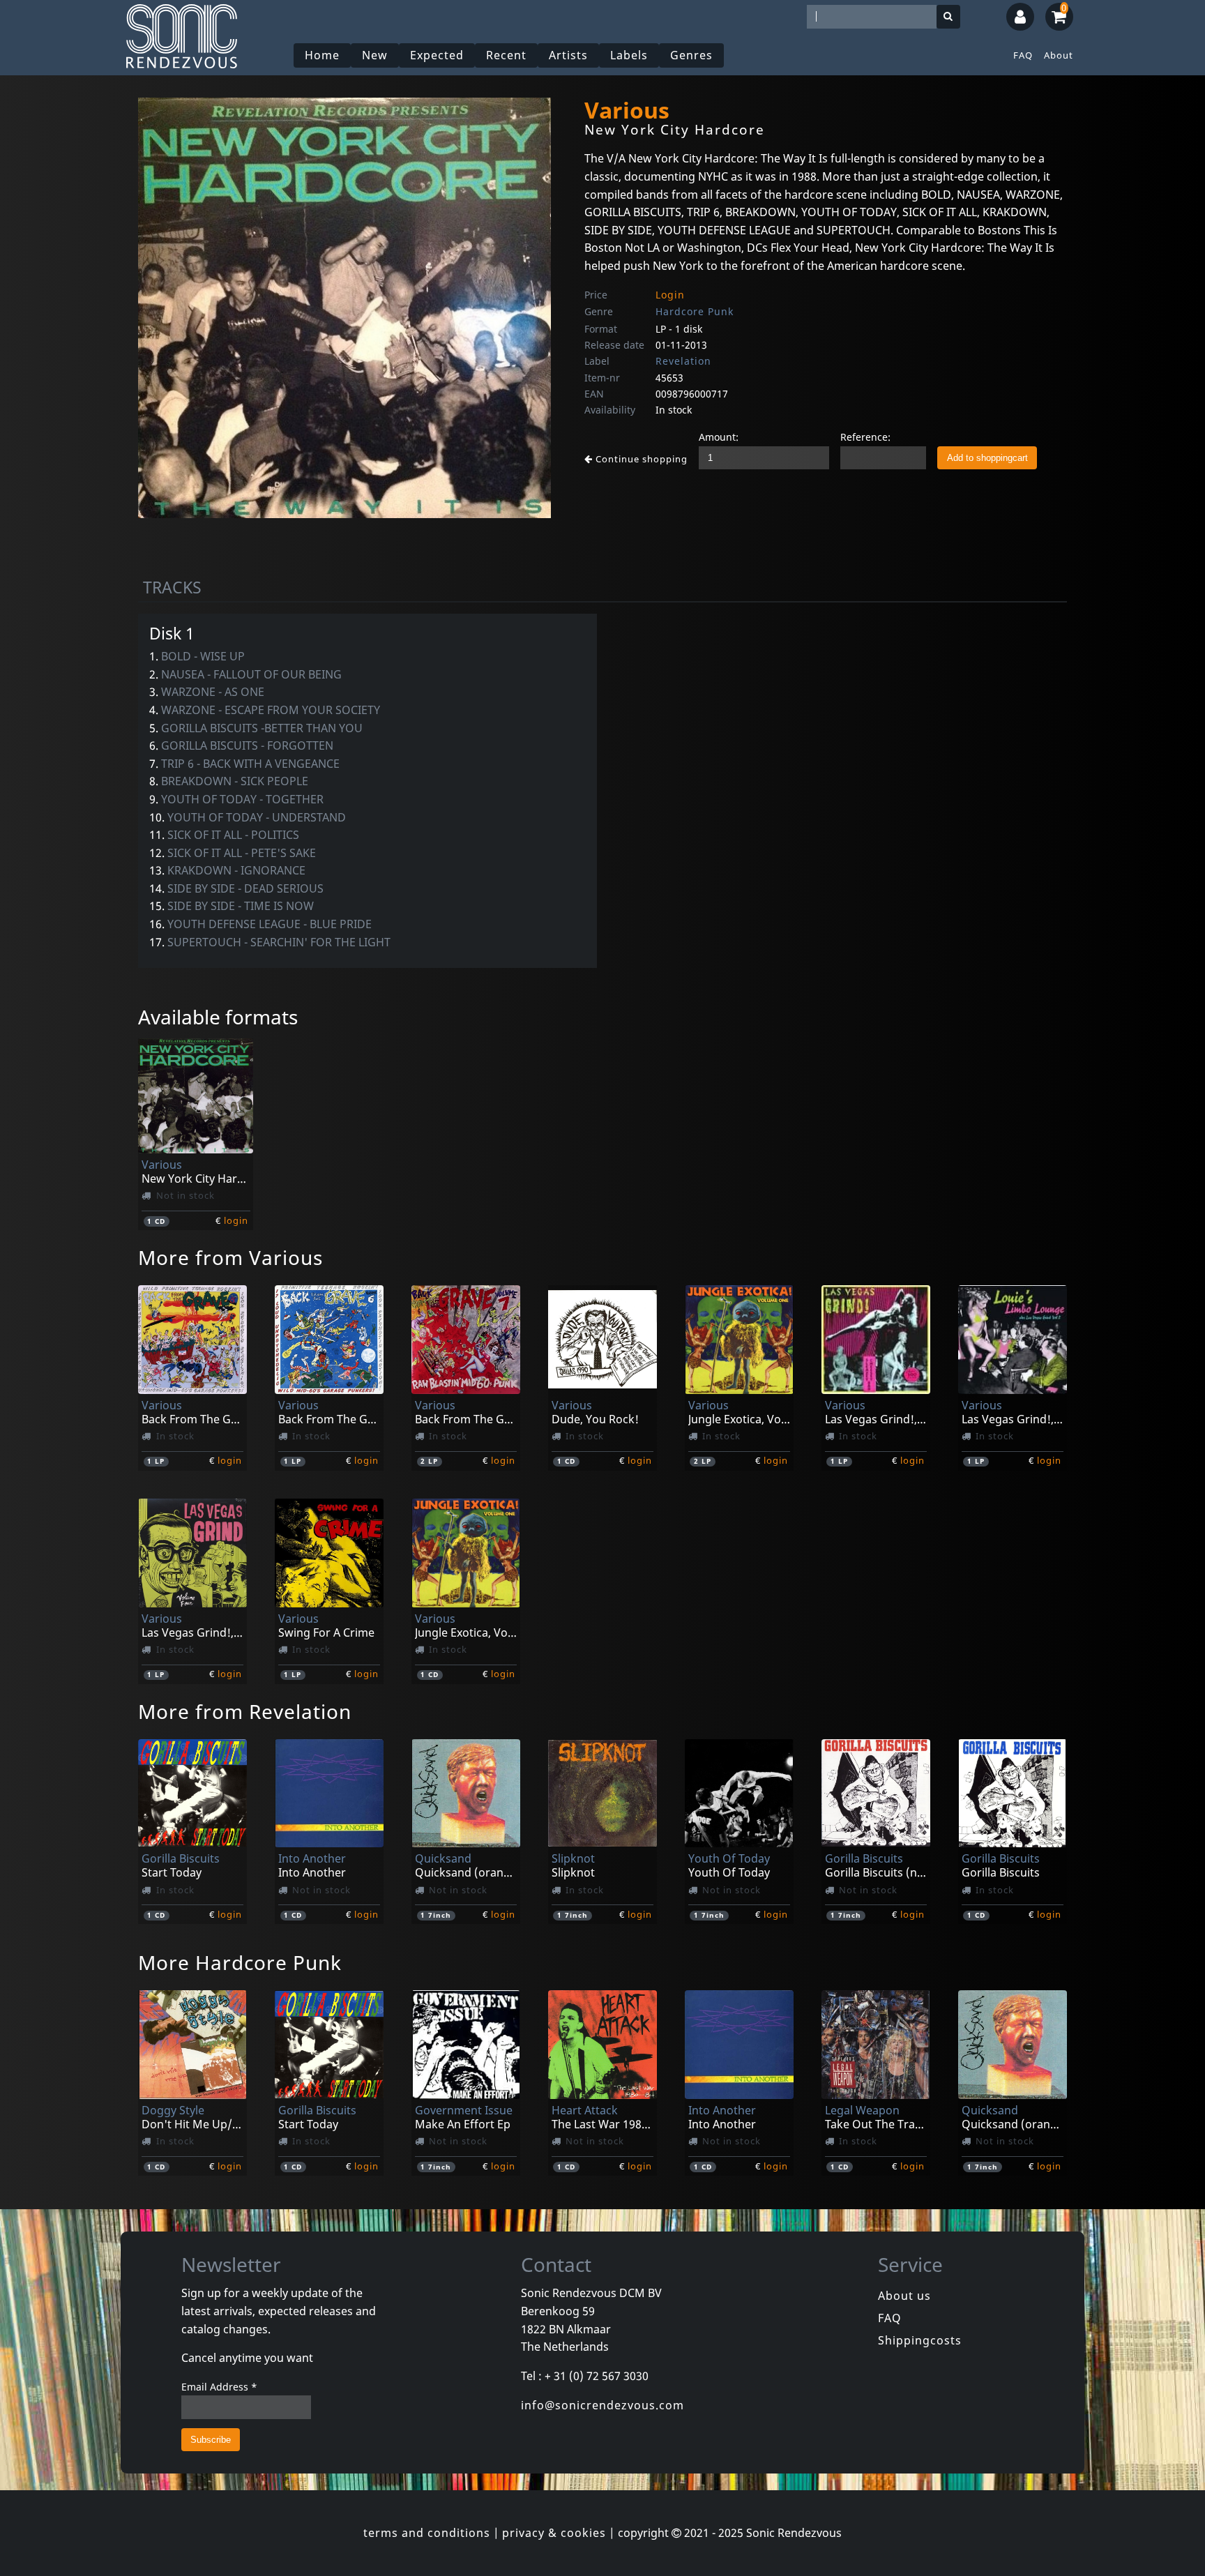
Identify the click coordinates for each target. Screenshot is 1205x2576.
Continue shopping (640, 459)
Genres (691, 55)
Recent (506, 55)
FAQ (1023, 55)
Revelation (683, 361)
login (236, 1220)
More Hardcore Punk (240, 1962)
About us (904, 2296)
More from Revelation (245, 1711)
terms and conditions (427, 2533)
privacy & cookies (554, 2533)
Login (670, 295)
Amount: (719, 437)
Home (322, 55)
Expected (437, 55)
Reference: (865, 437)
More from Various (230, 1257)
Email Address (219, 2387)
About (1059, 55)
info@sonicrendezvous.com (602, 2405)
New (375, 55)
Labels (629, 55)
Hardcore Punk (695, 311)
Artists (568, 55)
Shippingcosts (920, 2340)
